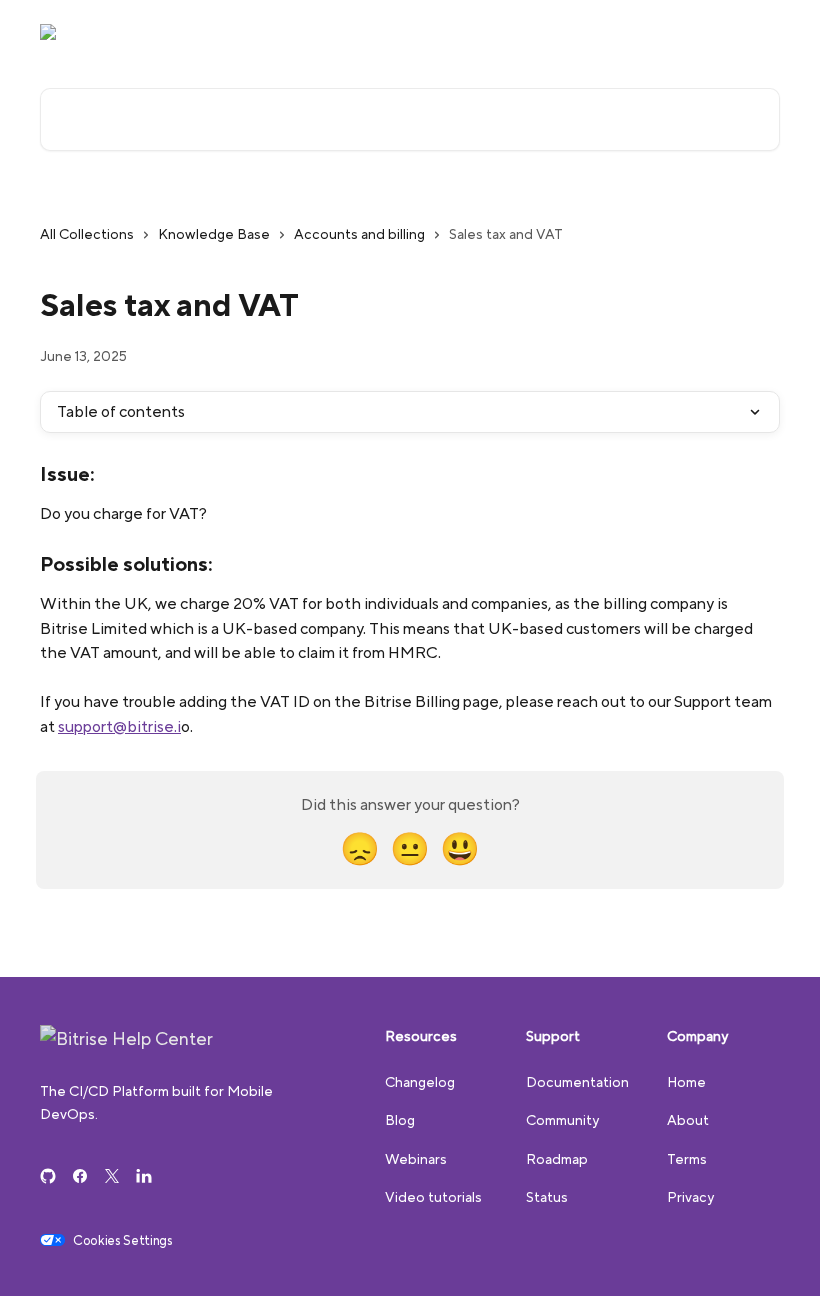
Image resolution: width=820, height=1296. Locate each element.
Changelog (420, 1082)
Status (547, 1197)
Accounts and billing (359, 234)
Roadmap (557, 1159)
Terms (687, 1159)
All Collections (87, 234)
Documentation (716, 32)
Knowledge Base (214, 234)
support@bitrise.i (119, 726)
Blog (400, 1120)
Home (686, 1082)
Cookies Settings (123, 1241)
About (688, 1120)
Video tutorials (433, 1197)
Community (604, 32)
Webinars (416, 1159)
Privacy (690, 1197)
